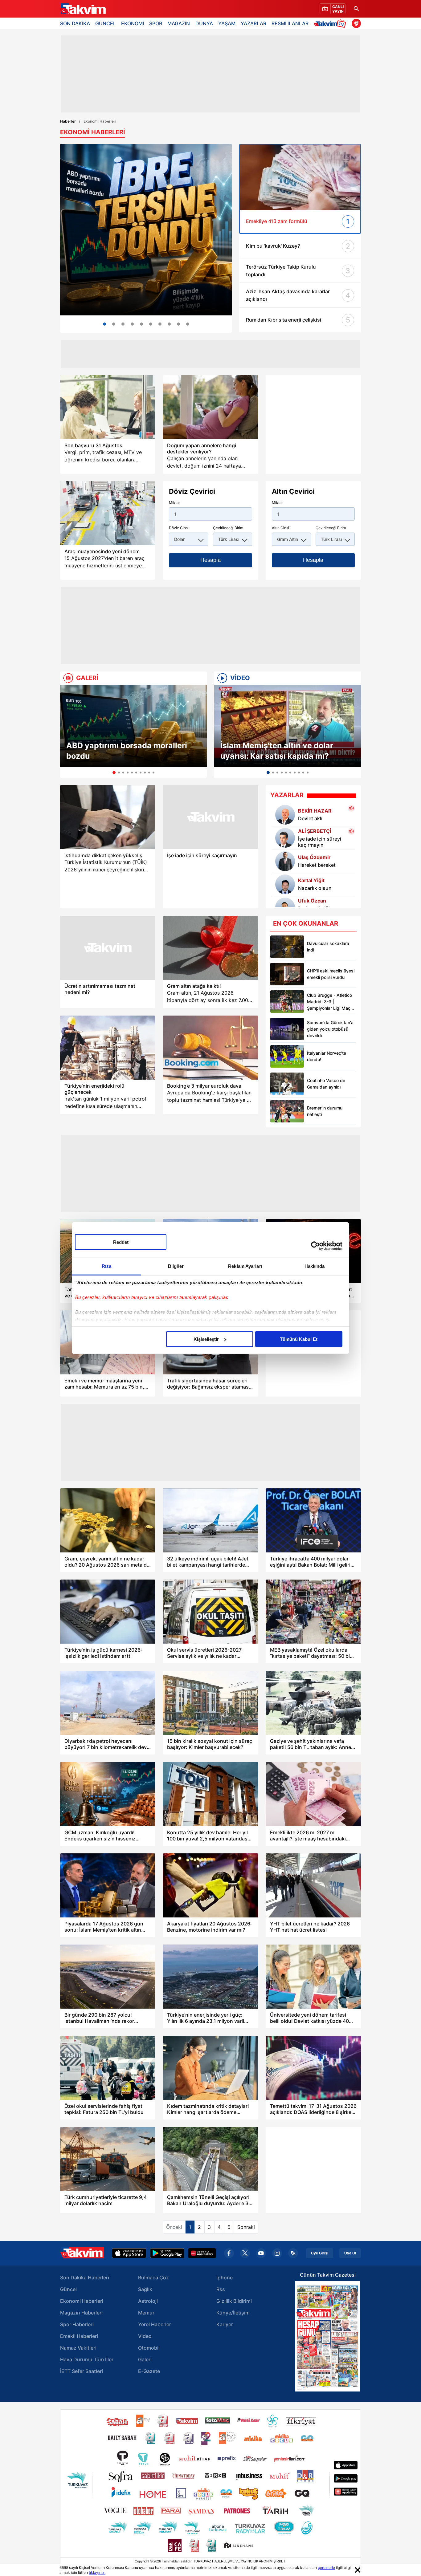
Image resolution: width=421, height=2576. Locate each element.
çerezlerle (326, 2568)
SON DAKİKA (75, 23)
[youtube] (261, 2253)
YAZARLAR (253, 23)
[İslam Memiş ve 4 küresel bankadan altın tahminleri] (160, 324)
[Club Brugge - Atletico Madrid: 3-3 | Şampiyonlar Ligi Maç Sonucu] (287, 1002)
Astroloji (148, 2301)
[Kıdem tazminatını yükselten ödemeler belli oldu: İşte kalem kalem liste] (178, 324)
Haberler (68, 121)
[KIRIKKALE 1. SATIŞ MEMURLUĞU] (188, 324)
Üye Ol (350, 2253)
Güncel (68, 2289)
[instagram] (277, 2253)
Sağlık (145, 2289)
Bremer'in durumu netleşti (325, 1111)
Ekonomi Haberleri (82, 2301)
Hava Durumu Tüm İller (87, 2359)
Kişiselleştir (206, 1339)
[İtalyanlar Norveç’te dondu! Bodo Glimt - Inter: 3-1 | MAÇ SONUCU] (287, 1056)
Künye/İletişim (233, 2313)
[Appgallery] (202, 2253)
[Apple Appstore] (129, 2253)
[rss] (293, 2253)
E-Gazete (149, 2371)
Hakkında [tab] (315, 1266)
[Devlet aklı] (285, 815)
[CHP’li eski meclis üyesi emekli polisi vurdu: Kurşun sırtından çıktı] (287, 974)
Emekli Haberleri (79, 2336)
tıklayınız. (97, 2572)
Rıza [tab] (106, 1266)
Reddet (121, 1242)
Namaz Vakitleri (78, 2348)
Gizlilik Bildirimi (234, 2301)
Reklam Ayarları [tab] (245, 1266)
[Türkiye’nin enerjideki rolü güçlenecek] (108, 1048)
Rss (221, 2289)
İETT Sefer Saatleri (82, 2371)
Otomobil (149, 2348)
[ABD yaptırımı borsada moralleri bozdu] (133, 726)
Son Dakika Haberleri (85, 2278)
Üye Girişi (320, 2253)
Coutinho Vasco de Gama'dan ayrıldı (326, 1084)
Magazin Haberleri (81, 2313)
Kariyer (225, 2324)
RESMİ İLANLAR (290, 23)
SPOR (156, 23)
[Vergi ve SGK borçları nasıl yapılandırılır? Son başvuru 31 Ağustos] (108, 407)
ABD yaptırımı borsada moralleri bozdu (127, 751)
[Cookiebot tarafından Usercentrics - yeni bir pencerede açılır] (315, 1246)
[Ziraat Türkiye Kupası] (356, 23)
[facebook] (229, 2253)
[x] (245, 2253)
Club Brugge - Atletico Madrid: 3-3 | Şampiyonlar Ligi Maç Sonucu (329, 1002)
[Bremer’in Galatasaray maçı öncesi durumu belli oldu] (287, 1111)
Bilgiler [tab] (176, 1266)
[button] (67, 731)
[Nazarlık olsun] (285, 884)
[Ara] (356, 9)
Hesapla (211, 560)
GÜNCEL (106, 23)
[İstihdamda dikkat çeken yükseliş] (108, 817)
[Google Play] (167, 2253)
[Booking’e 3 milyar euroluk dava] (210, 1048)
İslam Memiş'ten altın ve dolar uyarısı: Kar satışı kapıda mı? (277, 751)
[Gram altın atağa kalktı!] (210, 948)
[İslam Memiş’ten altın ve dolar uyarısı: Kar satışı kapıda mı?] (288, 726)
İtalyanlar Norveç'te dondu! (327, 1056)
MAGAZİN (179, 23)
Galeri (145, 2359)
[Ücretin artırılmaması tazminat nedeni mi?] (108, 948)
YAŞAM (227, 23)
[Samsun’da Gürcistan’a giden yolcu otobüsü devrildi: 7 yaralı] (287, 1029)
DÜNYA (204, 23)
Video (145, 2336)
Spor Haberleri (77, 2324)
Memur (146, 2313)
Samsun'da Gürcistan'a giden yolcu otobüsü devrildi (330, 1029)
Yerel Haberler (155, 2324)
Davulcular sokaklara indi (328, 947)
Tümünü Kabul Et (299, 1339)
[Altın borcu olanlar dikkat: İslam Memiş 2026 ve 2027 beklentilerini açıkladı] (114, 324)
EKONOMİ (133, 23)
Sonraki (246, 2227)
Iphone (225, 2278)
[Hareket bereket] (285, 861)
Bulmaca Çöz (153, 2278)
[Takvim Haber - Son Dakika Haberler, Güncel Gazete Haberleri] (83, 9)
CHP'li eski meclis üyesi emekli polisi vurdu (331, 974)
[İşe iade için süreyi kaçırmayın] (210, 817)
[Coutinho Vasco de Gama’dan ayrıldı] (287, 1084)
